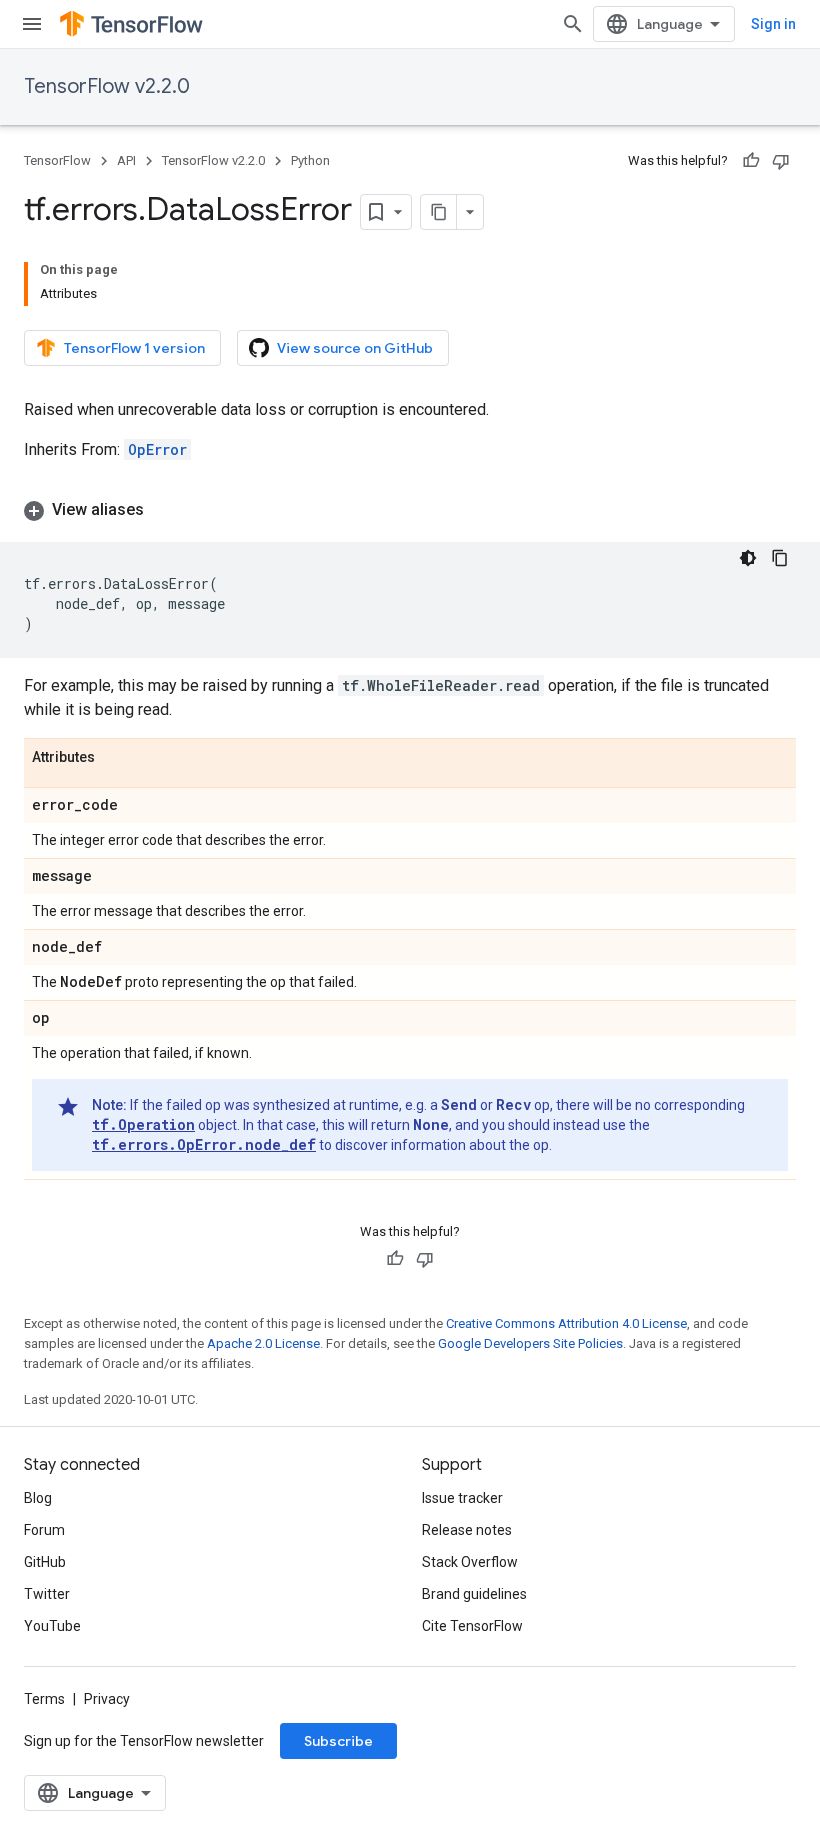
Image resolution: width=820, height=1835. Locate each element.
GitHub (45, 1562)
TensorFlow (57, 160)
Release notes (467, 1530)
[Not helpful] (781, 161)
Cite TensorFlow (472, 1626)
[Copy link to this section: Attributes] (115, 758)
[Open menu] (32, 24)
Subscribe (338, 1741)
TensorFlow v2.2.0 (107, 86)
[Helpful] (751, 161)
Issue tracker (462, 1498)
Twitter (47, 1594)
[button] (410, 510)
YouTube (52, 1626)
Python (310, 160)
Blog (38, 1498)
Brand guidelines (474, 1594)
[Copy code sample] (780, 558)
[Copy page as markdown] (439, 212)
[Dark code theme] (748, 558)
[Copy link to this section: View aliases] (164, 510)
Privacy (107, 1699)
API (126, 160)
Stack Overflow (470, 1562)
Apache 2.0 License (263, 1343)
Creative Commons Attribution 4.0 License (566, 1323)
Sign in (773, 24)
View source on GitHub (355, 348)
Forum (44, 1530)
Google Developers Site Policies (530, 1343)
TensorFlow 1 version (134, 348)
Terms (44, 1699)
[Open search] (573, 24)
